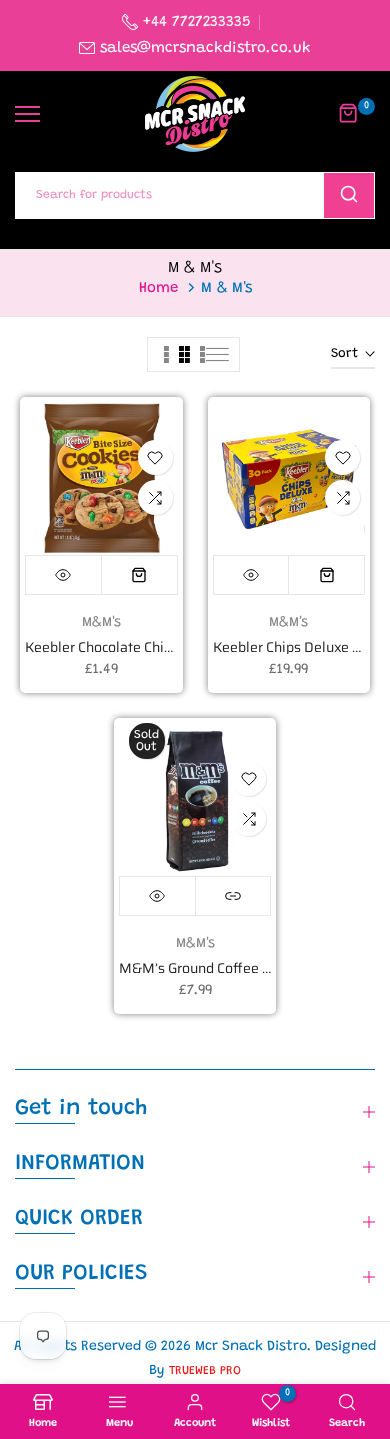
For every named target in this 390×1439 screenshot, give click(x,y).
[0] (349, 114)
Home (158, 288)
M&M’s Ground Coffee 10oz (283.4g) (234, 968)
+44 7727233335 (194, 22)
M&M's (101, 623)
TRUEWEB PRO (205, 1371)
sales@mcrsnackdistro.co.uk (205, 48)
